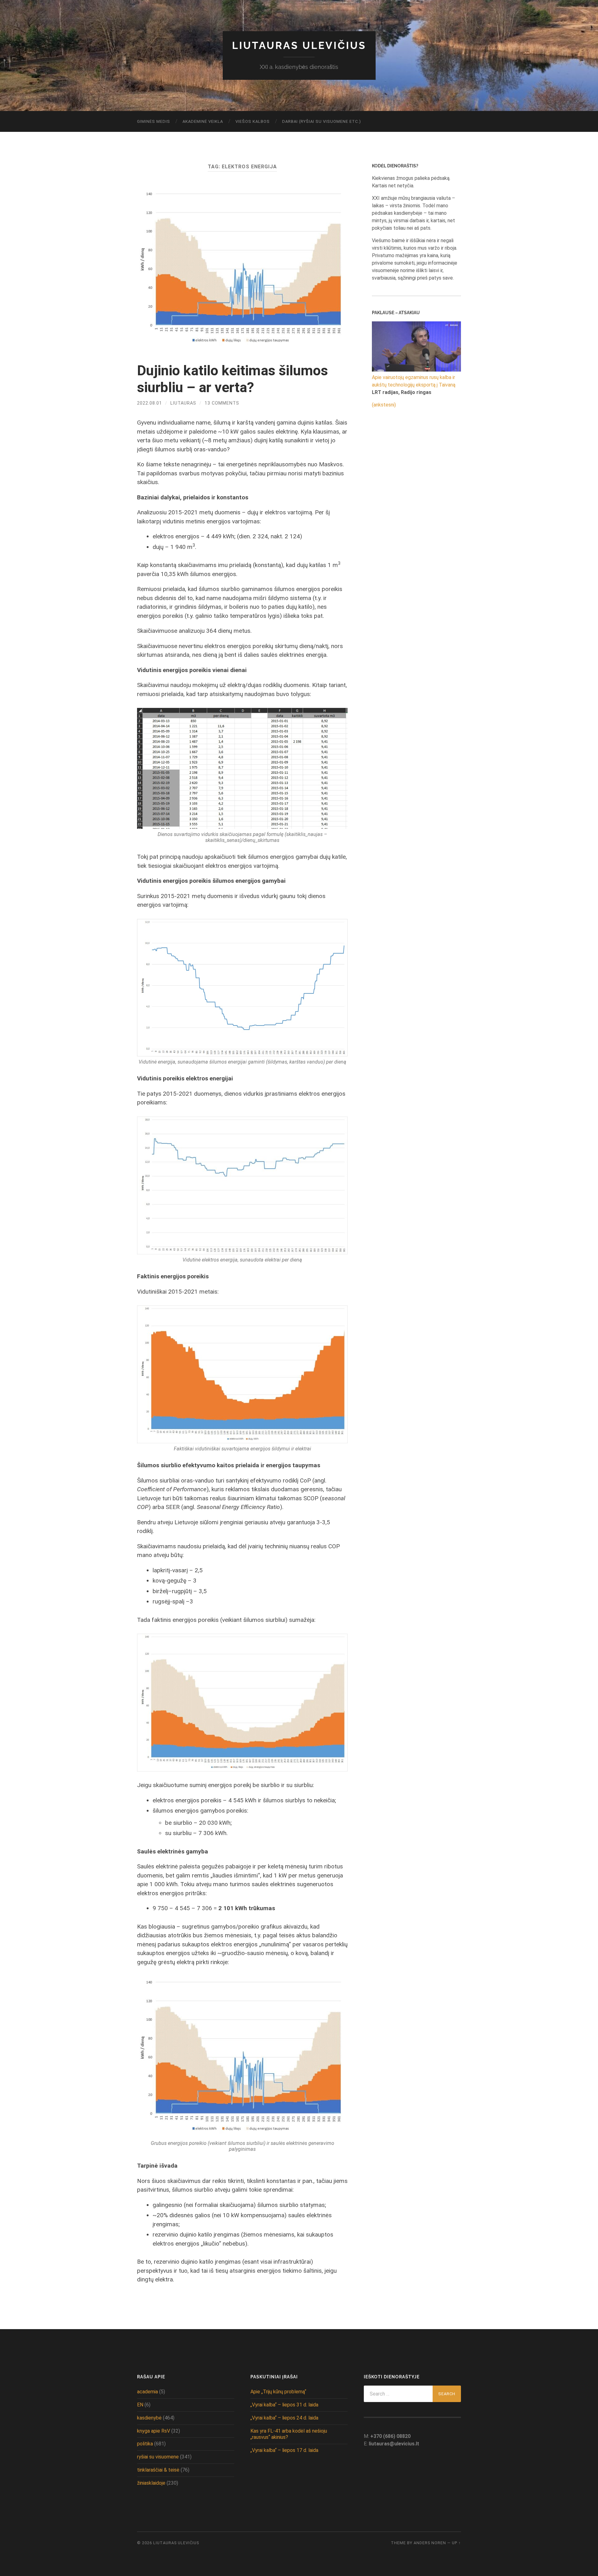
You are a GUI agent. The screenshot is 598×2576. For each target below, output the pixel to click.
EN (140, 2405)
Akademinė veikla (203, 121)
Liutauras (183, 403)
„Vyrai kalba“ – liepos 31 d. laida (284, 2405)
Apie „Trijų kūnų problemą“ (278, 2392)
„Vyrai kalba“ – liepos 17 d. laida (284, 2450)
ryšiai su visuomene (158, 2457)
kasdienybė (149, 2418)
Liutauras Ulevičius (299, 45)
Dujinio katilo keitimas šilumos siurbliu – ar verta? (233, 379)
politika (145, 2444)
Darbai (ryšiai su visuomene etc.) (322, 121)
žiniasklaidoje (151, 2483)
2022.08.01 (149, 403)
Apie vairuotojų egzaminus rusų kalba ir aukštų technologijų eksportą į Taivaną (414, 381)
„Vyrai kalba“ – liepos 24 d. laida (284, 2418)
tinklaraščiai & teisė (158, 2470)
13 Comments (222, 403)
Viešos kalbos (253, 121)
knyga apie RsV (154, 2431)
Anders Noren (430, 2543)
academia (147, 2392)
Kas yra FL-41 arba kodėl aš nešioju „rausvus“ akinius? (289, 2434)
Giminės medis (154, 121)
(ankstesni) (384, 405)
